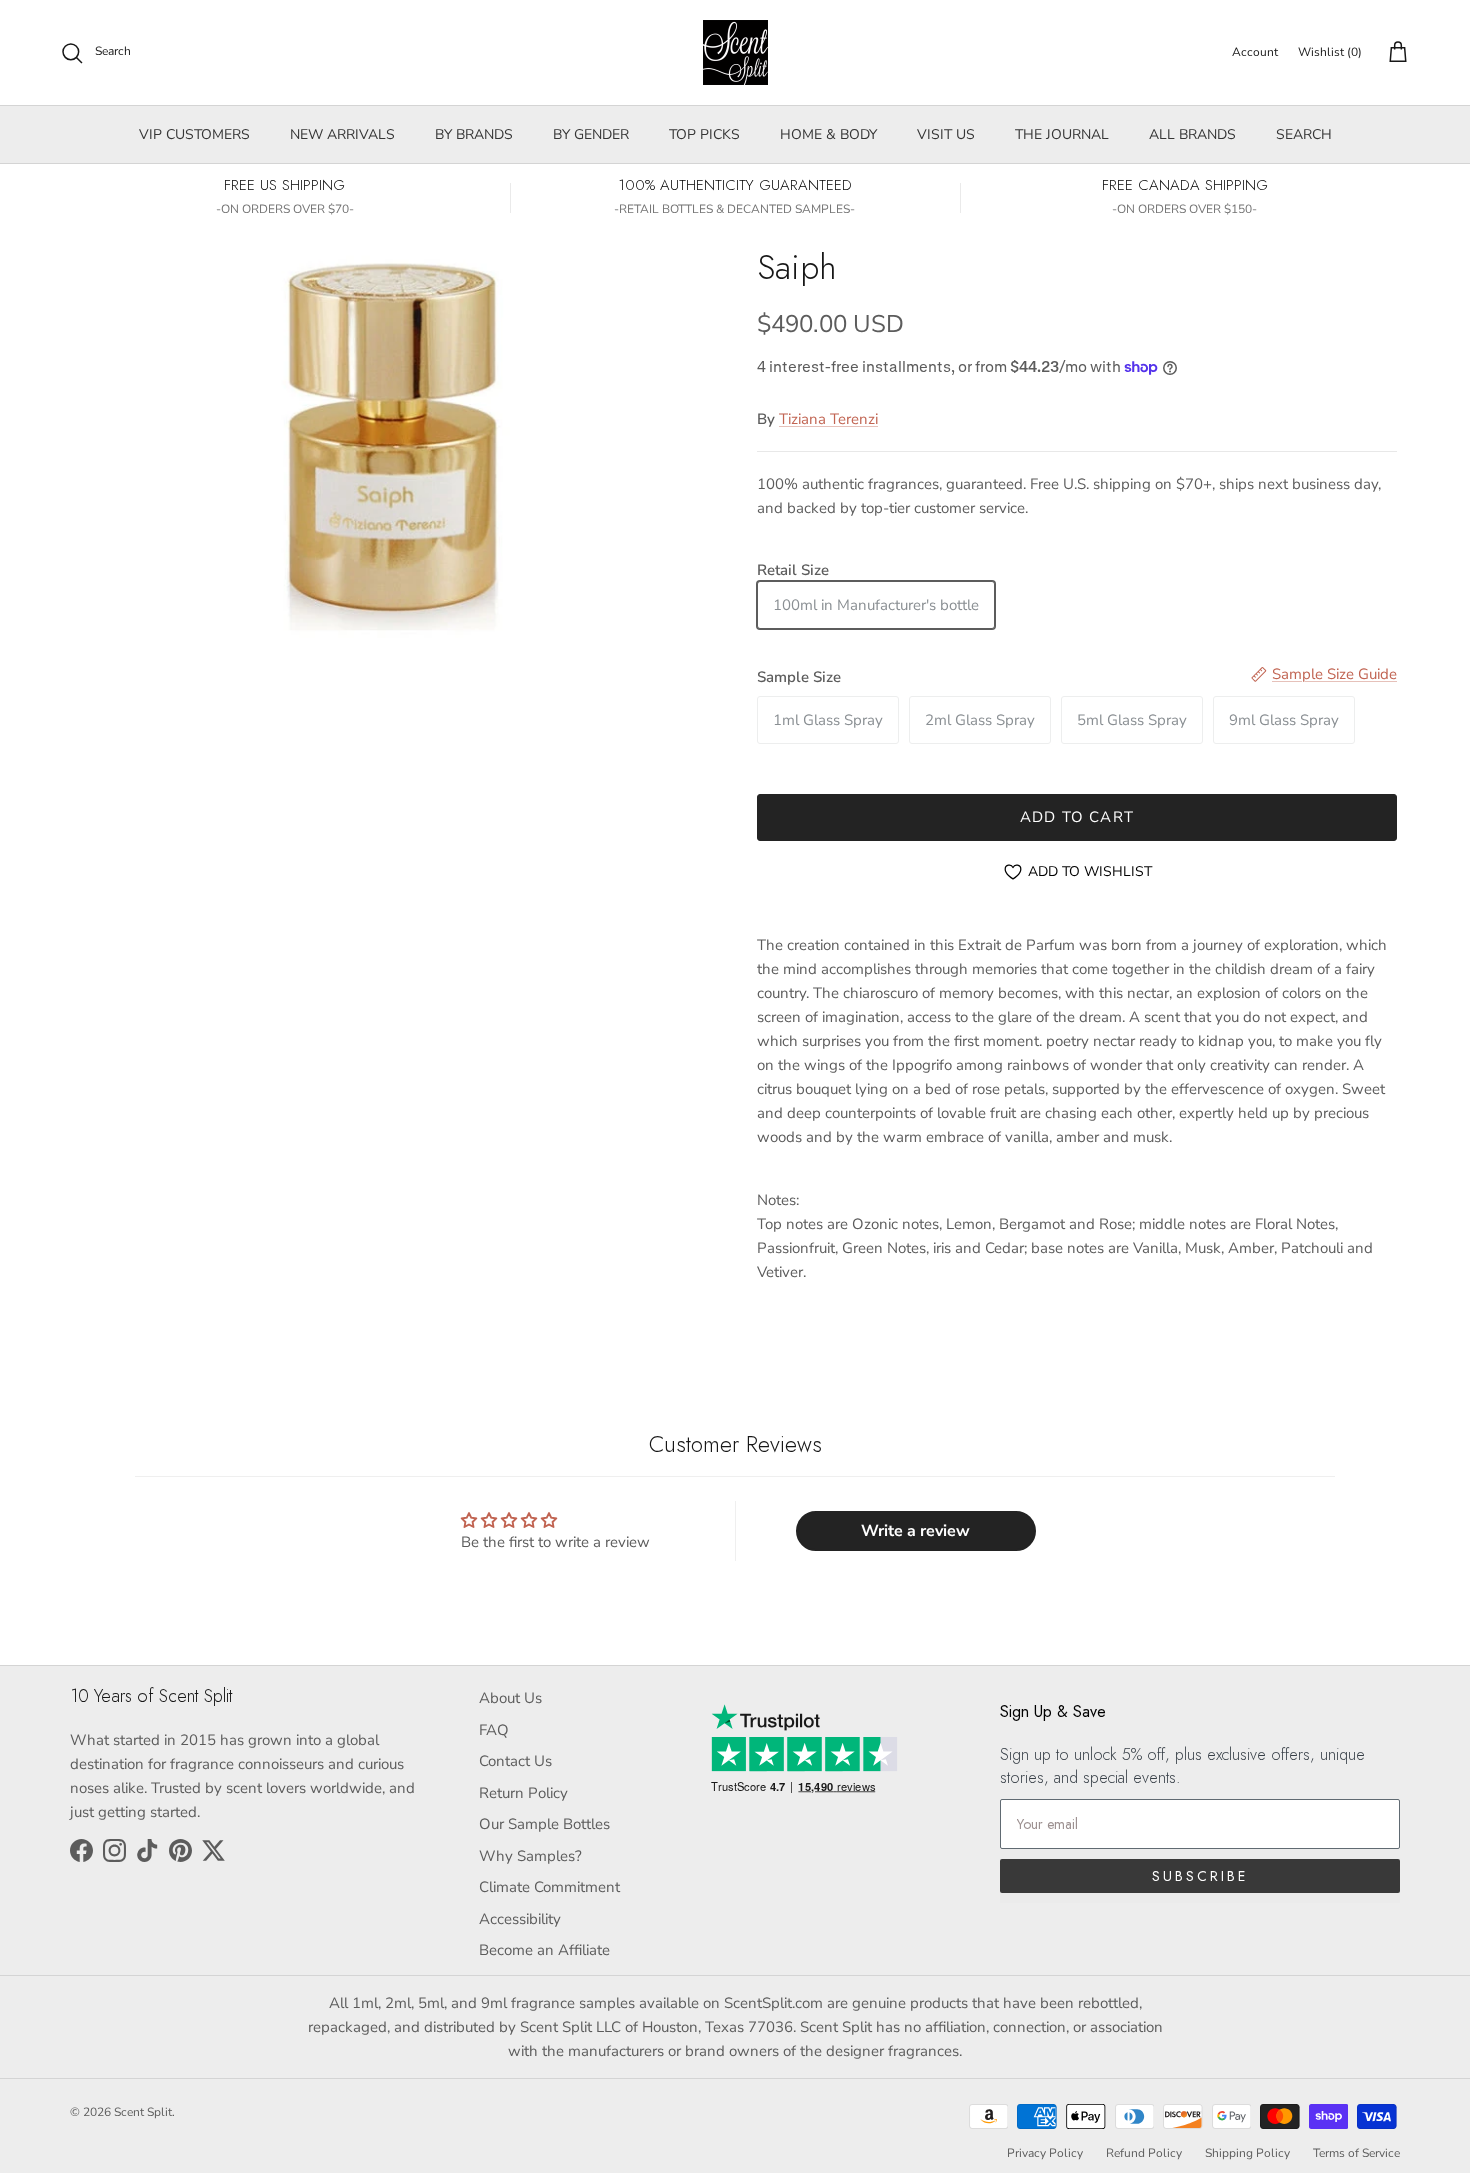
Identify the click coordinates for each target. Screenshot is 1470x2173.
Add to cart (1077, 817)
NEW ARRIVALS (342, 134)
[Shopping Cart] (1394, 53)
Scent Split (143, 2112)
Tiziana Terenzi (828, 419)
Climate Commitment (549, 1887)
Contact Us (515, 1761)
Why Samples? (530, 1856)
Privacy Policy (1045, 2153)
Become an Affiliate (544, 1950)
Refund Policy (1144, 2153)
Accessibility (520, 1919)
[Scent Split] (735, 52)
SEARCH (1304, 134)
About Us (510, 1698)
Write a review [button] (915, 1531)
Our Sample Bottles (544, 1824)
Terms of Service (1356, 2153)
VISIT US (946, 134)
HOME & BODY (828, 134)
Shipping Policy (1247, 2153)
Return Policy (523, 1793)
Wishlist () (1330, 52)
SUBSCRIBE (1200, 1876)
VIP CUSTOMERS (194, 134)
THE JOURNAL (1062, 134)
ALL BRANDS (1192, 134)
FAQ (494, 1730)
